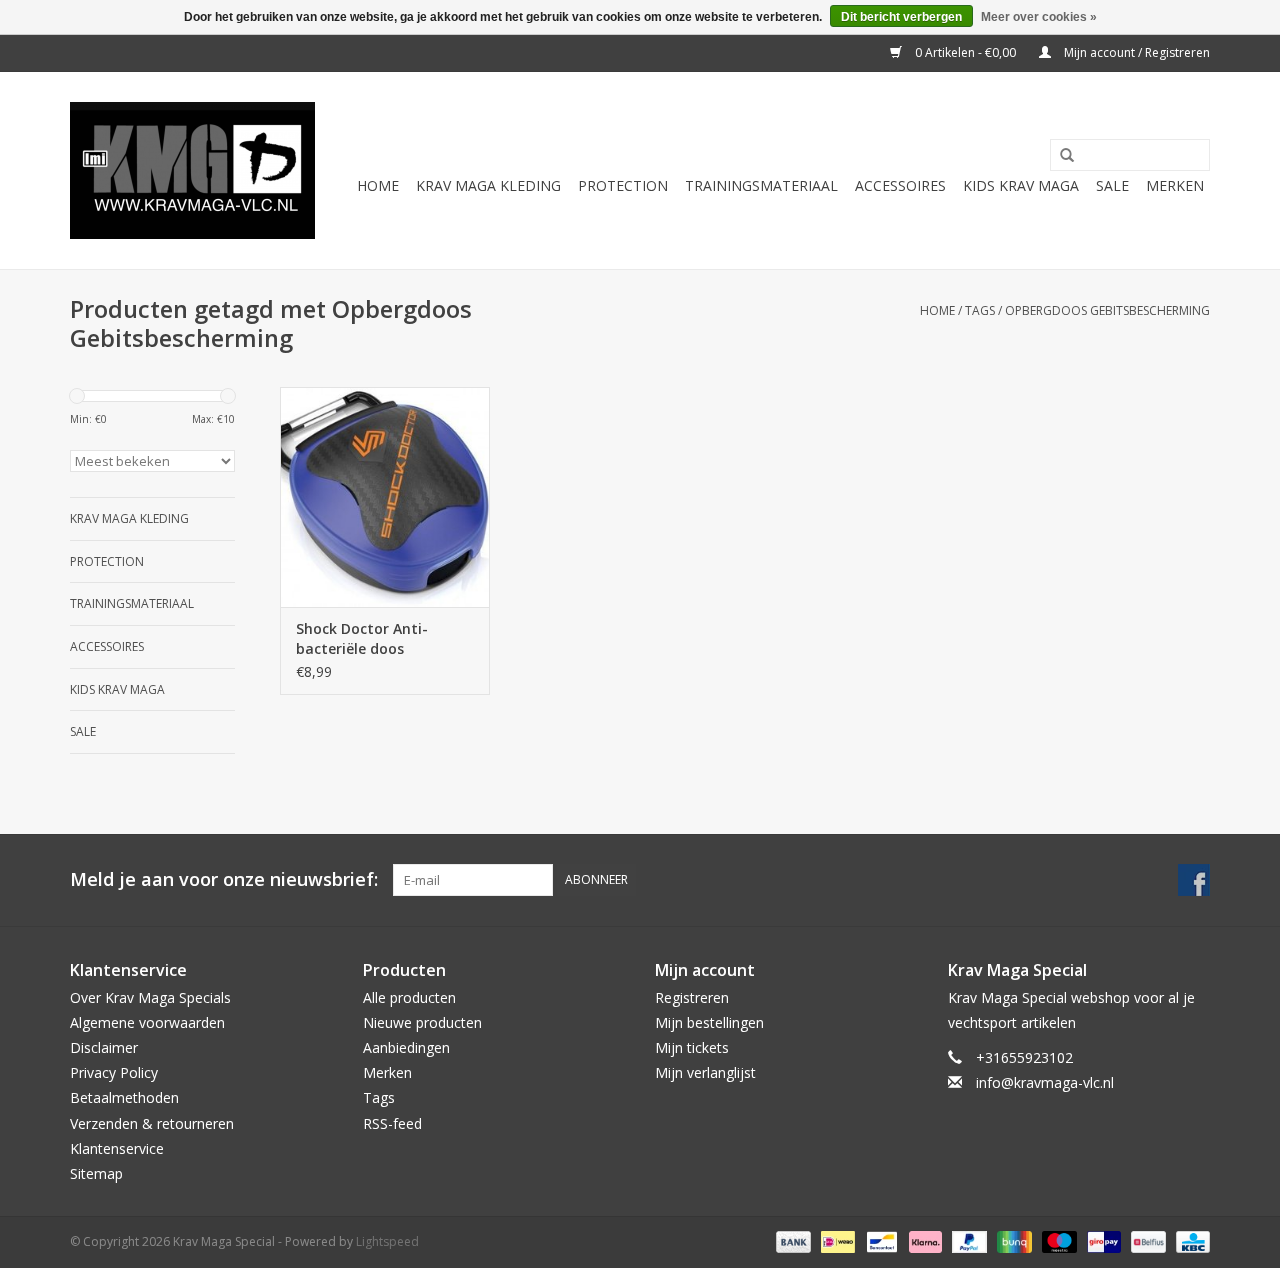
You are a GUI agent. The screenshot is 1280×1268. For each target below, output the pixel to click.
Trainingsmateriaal (761, 185)
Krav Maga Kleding (488, 185)
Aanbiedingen (406, 1047)
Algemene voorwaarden (147, 1022)
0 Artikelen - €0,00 (965, 52)
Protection (623, 185)
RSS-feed (392, 1123)
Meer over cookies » (1039, 17)
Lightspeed (387, 1241)
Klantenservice (117, 1148)
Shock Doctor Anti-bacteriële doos (362, 638)
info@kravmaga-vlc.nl (1045, 1082)
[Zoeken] (1060, 156)
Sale (1112, 185)
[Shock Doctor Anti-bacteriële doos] (385, 497)
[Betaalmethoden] (791, 1240)
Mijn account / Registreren (1135, 52)
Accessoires (900, 185)
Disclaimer (104, 1047)
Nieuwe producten (422, 1022)
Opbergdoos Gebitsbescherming (1107, 310)
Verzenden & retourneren (152, 1123)
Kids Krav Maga (1021, 185)
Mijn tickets (692, 1047)
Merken (1175, 185)
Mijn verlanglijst (705, 1072)
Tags (980, 310)
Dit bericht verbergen (901, 17)
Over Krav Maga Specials (150, 997)
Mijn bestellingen (709, 1022)
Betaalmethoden (124, 1097)
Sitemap (96, 1173)
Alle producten (409, 997)
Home (378, 185)
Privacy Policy (114, 1072)
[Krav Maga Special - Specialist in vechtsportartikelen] (192, 170)
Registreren (692, 997)
